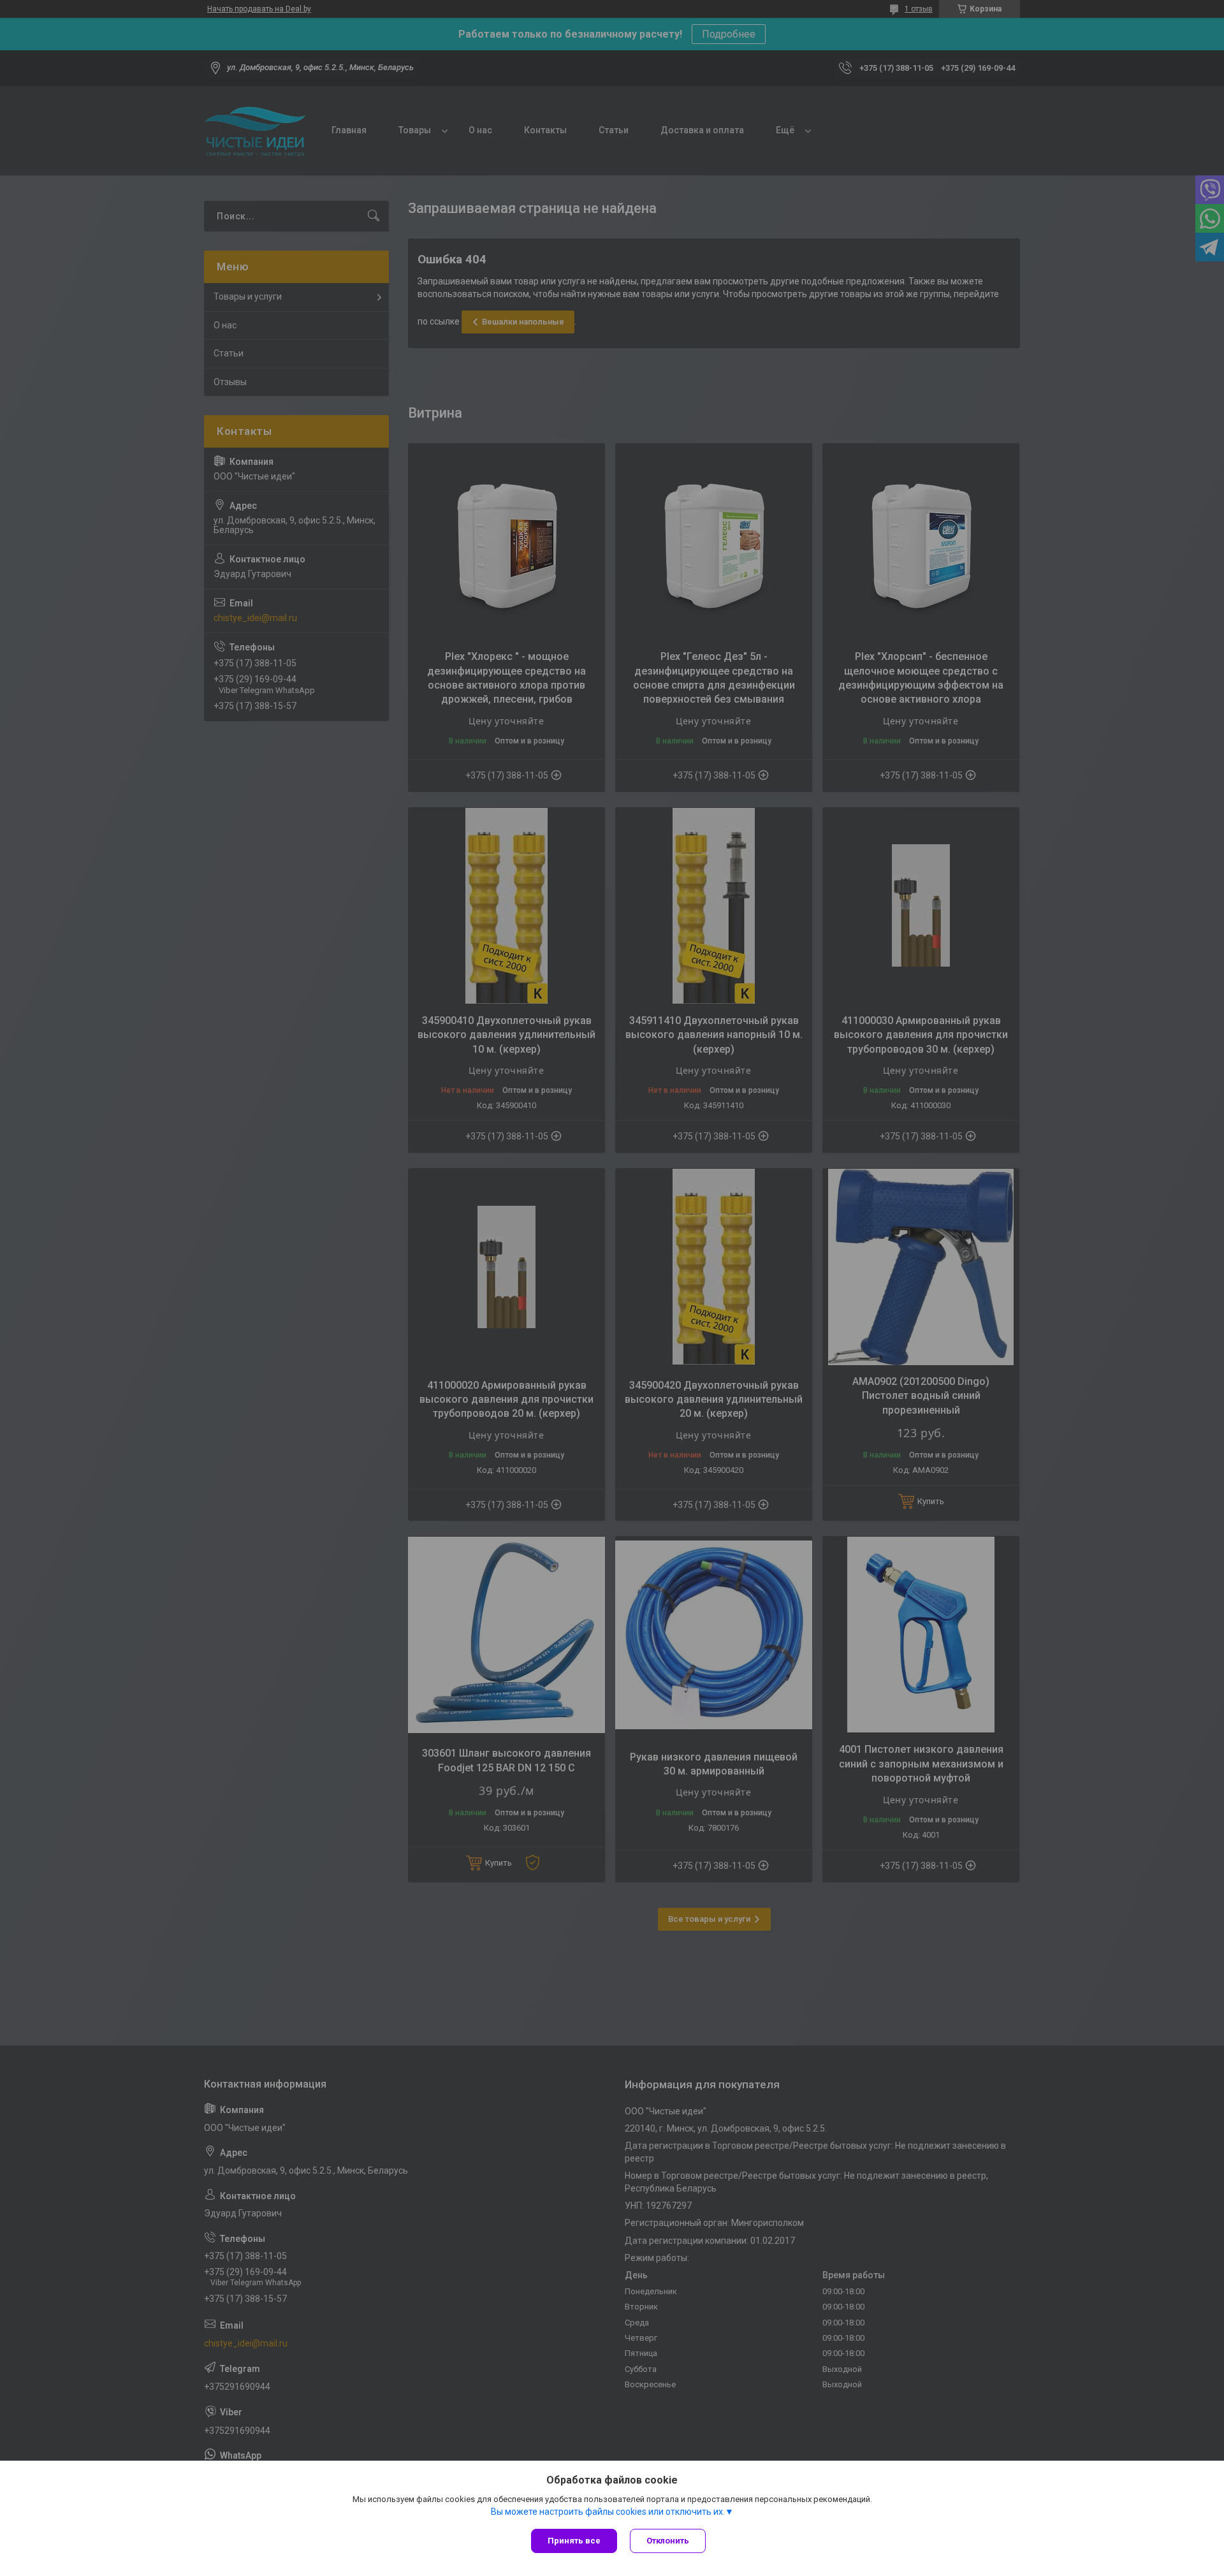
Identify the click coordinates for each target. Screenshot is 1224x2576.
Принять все (574, 2541)
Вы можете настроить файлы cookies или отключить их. (608, 2512)
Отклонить (668, 2541)
